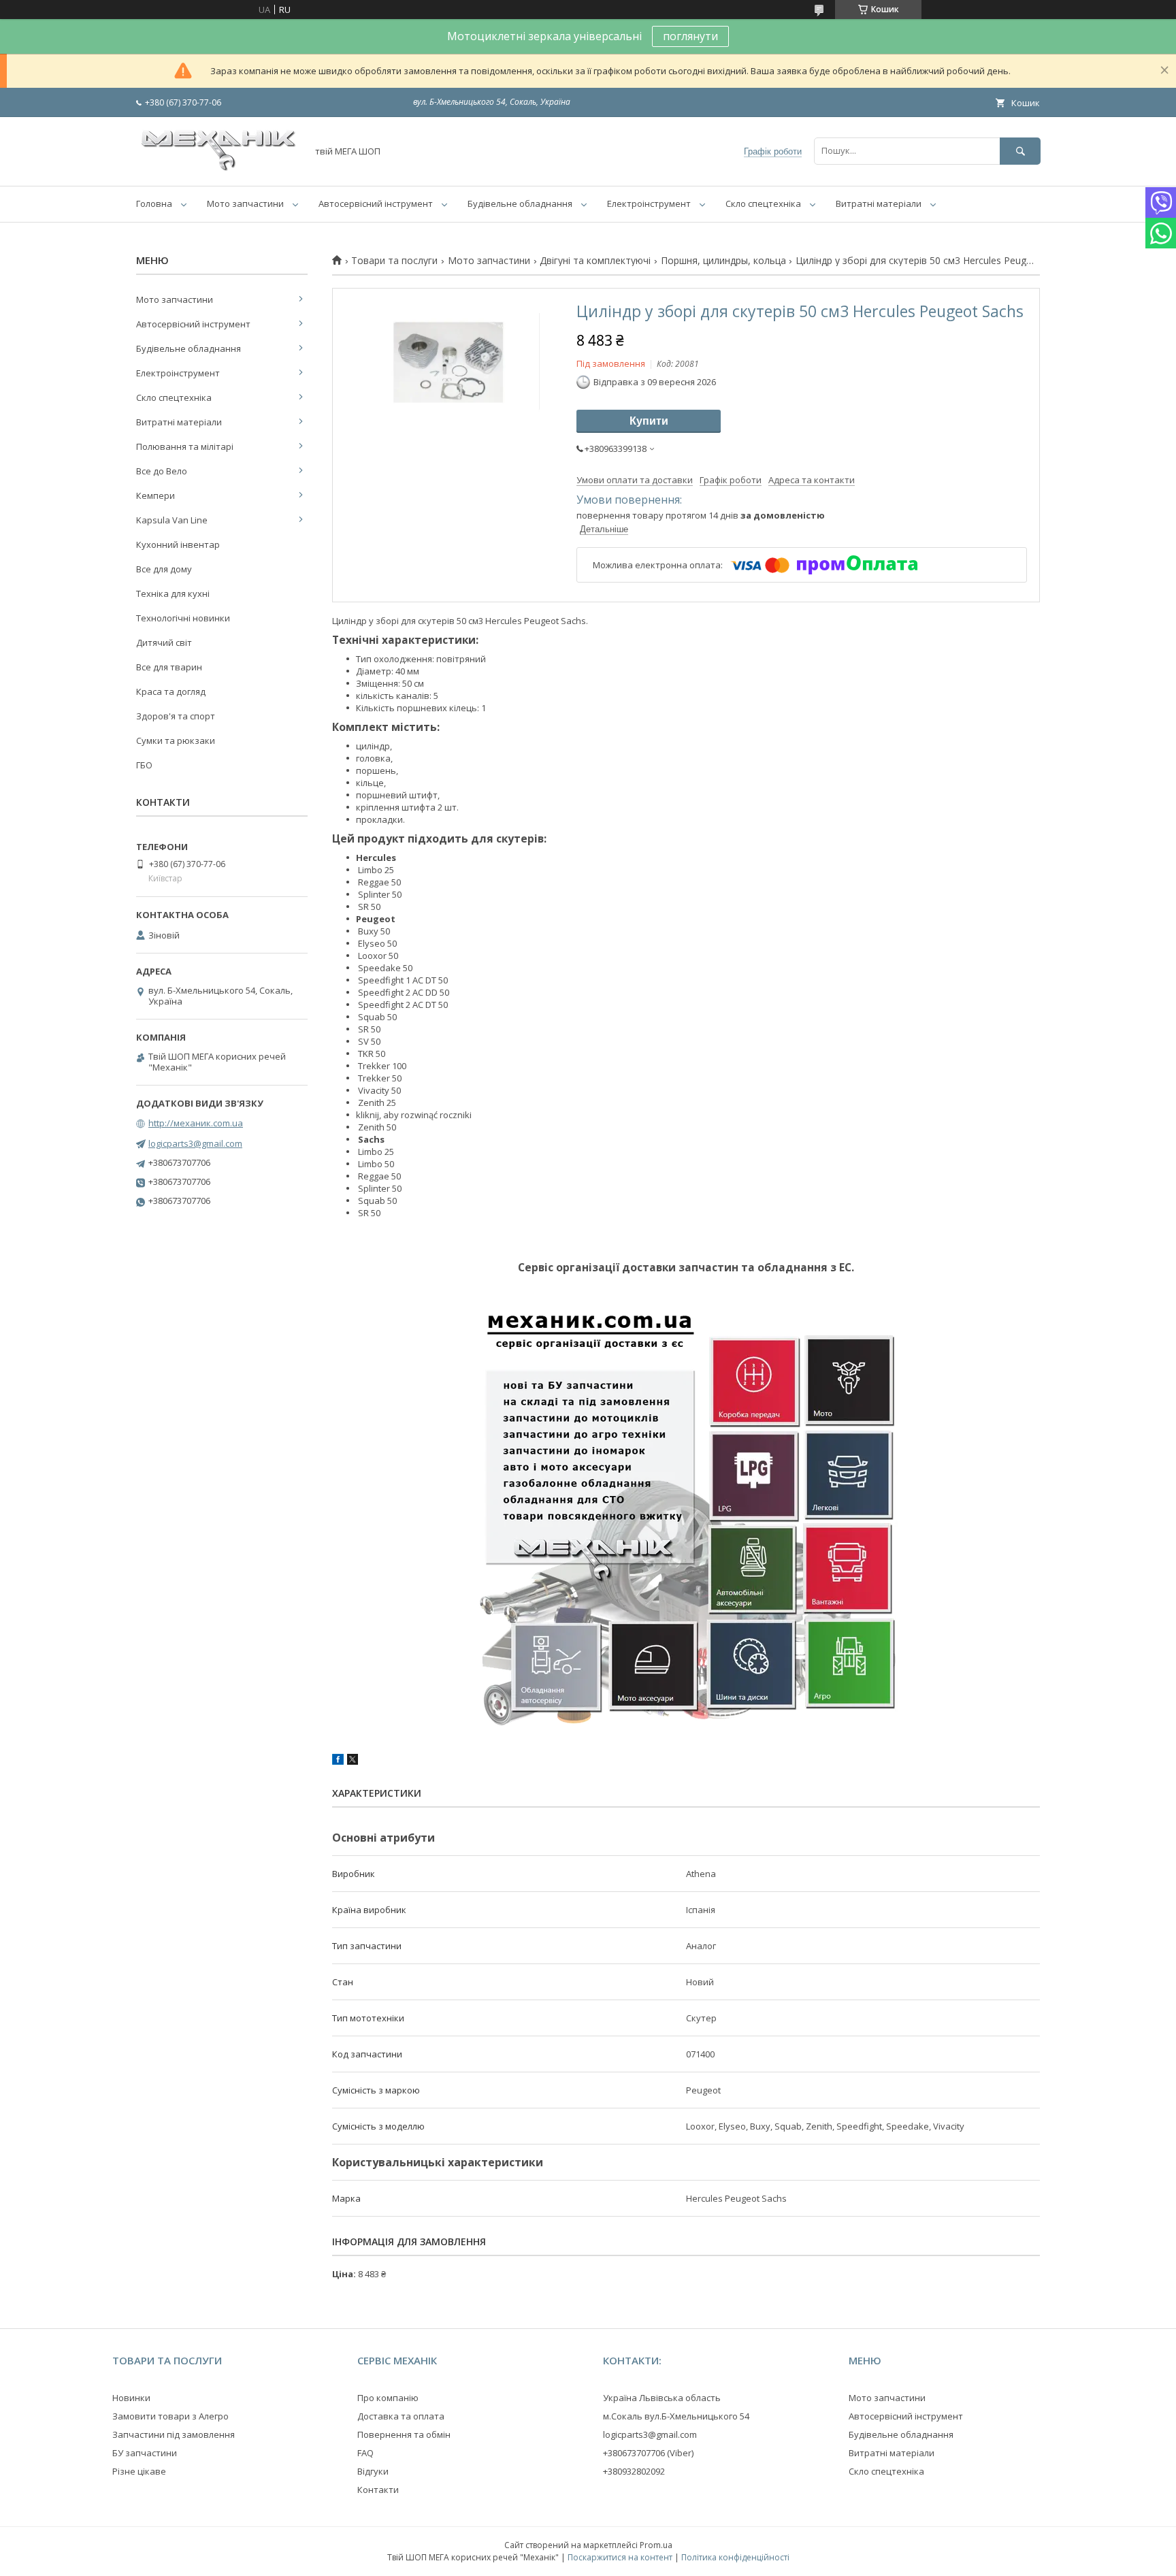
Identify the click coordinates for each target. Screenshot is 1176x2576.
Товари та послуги (394, 261)
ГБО (144, 765)
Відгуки (373, 2471)
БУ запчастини (145, 2453)
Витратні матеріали (879, 203)
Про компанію (388, 2398)
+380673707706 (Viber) (648, 2453)
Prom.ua (656, 2545)
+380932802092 (634, 2471)
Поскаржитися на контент (620, 2557)
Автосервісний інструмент (376, 203)
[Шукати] (1020, 151)
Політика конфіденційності (735, 2557)
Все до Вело (162, 471)
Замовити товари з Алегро (170, 2416)
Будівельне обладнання (520, 203)
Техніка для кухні (173, 593)
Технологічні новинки (183, 618)
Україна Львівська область (662, 2398)
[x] (353, 1761)
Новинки (131, 2398)
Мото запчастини (245, 203)
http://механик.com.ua (196, 1123)
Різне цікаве (139, 2471)
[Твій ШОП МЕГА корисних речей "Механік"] (218, 168)
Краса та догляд (171, 691)
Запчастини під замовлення (174, 2434)
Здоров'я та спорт (176, 716)
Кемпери (156, 495)
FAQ (365, 2453)
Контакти (378, 2490)
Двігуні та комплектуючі (595, 261)
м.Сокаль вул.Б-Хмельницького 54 (676, 2416)
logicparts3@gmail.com (195, 1143)
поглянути (690, 36)
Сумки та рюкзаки (176, 740)
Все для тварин (169, 667)
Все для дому (164, 569)
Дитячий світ (164, 642)
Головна (154, 203)
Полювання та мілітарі (185, 446)
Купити (649, 421)
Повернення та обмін (404, 2434)
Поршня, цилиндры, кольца (723, 261)
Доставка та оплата (401, 2416)
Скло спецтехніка (763, 203)
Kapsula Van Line (172, 520)
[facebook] (338, 1761)
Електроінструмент (649, 203)
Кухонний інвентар (178, 544)
